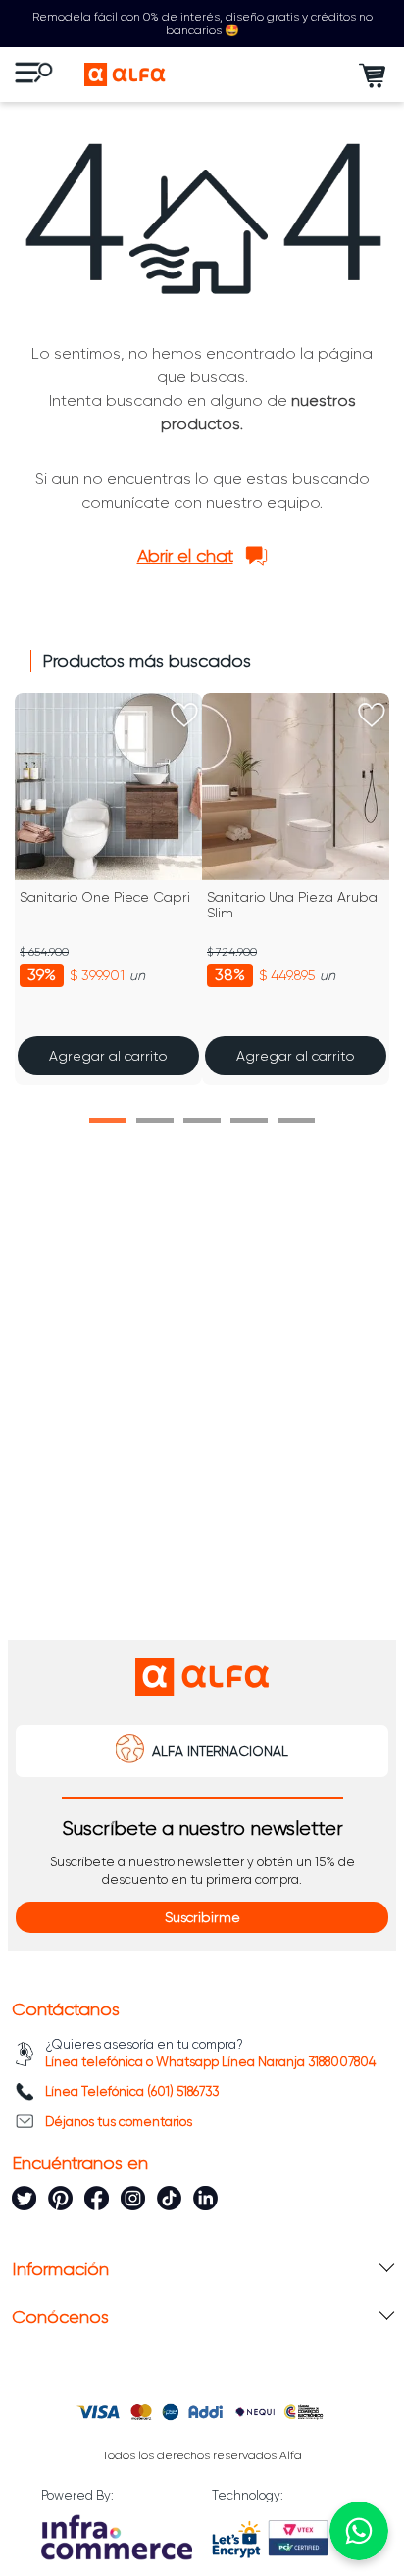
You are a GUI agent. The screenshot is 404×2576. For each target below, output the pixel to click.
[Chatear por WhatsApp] (359, 2531)
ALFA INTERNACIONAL (220, 1751)
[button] (108, 1121)
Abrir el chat (185, 556)
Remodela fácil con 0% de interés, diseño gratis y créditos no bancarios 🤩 (202, 24)
